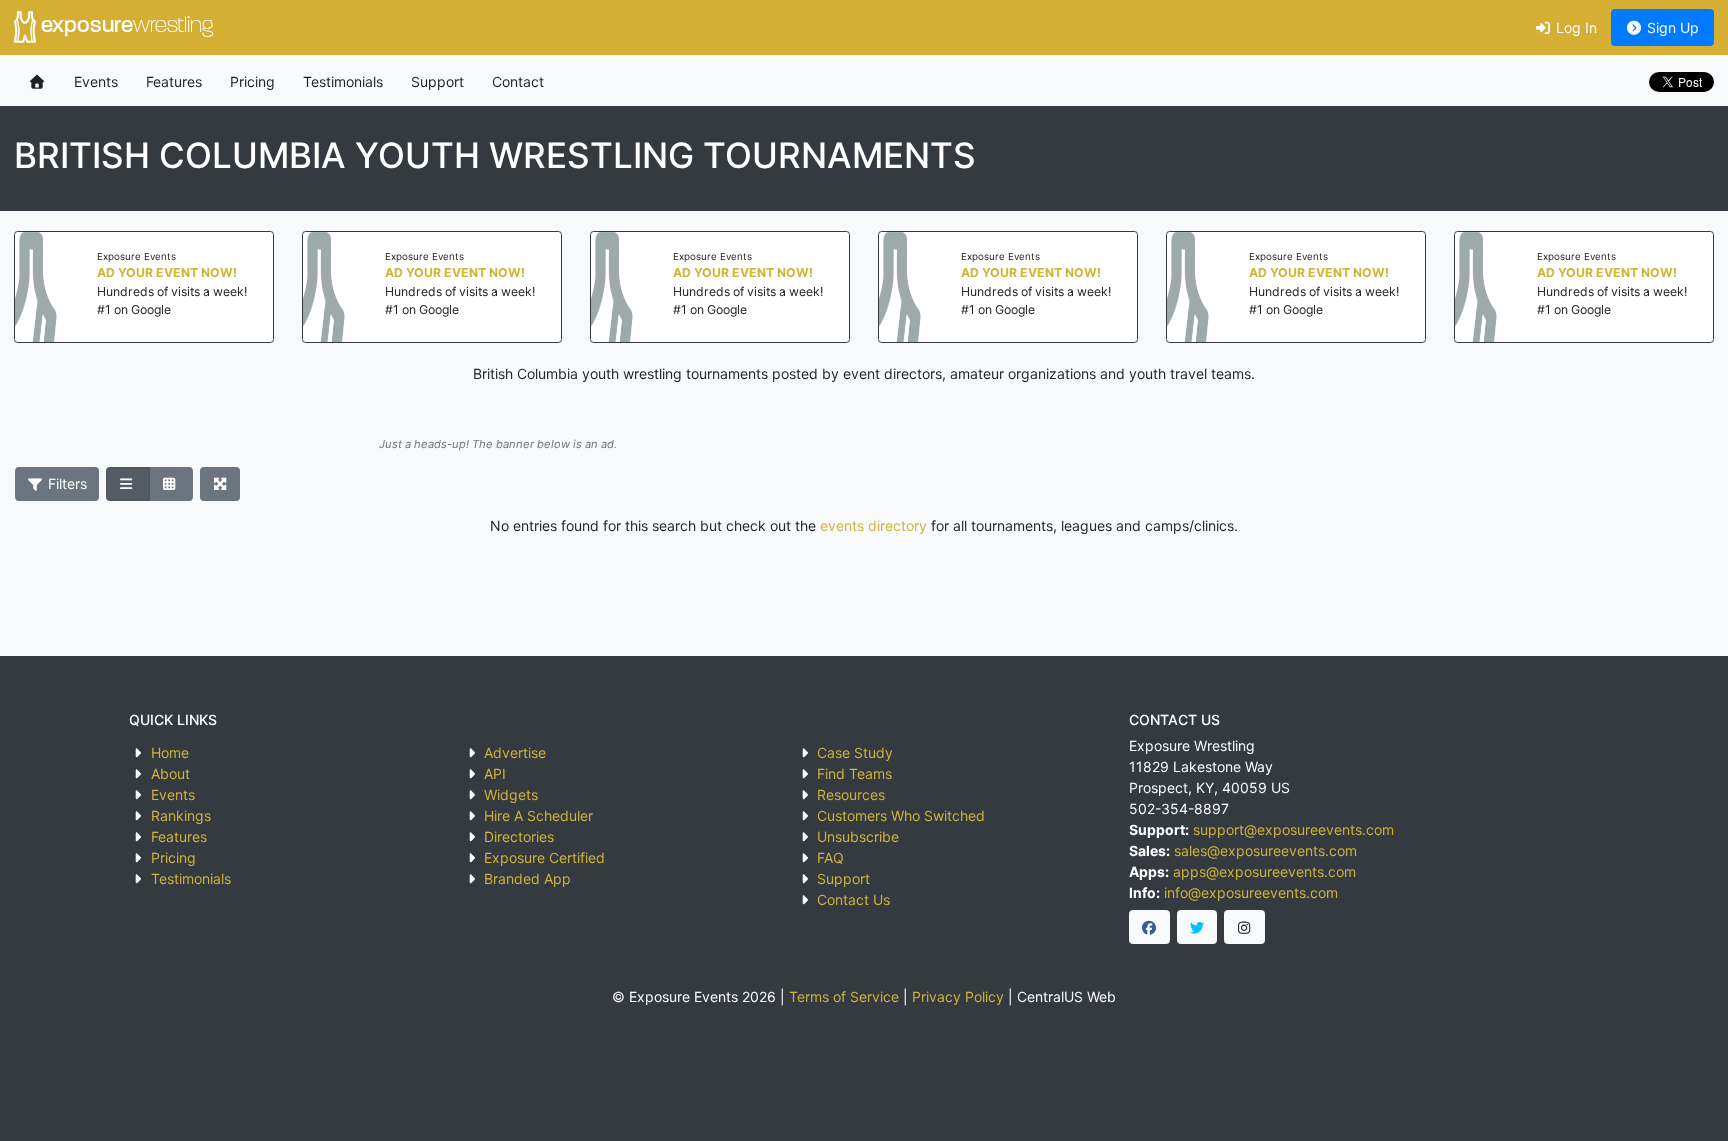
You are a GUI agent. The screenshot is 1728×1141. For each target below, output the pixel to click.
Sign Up (1671, 27)
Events (96, 81)
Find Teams (854, 773)
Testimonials (343, 81)
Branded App (527, 878)
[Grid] (171, 484)
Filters (65, 483)
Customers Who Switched (901, 815)
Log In (1574, 27)
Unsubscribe (858, 836)
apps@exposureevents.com (1264, 871)
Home (170, 752)
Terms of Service (844, 996)
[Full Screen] (220, 484)
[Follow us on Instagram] (1244, 927)
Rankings (181, 815)
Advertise (515, 752)
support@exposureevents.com (1293, 829)
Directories (519, 836)
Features (174, 81)
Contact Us (853, 899)
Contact (518, 81)
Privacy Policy (958, 996)
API (495, 773)
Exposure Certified (544, 857)
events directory (873, 525)
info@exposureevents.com (1251, 892)
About (170, 773)
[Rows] (128, 484)
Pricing (252, 81)
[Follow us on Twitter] (1197, 927)
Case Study (855, 752)
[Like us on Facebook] (1149, 927)
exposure (124, 26)
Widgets (511, 794)
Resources (851, 794)
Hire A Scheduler (538, 815)
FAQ (830, 857)
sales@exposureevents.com (1265, 850)
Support (437, 81)
